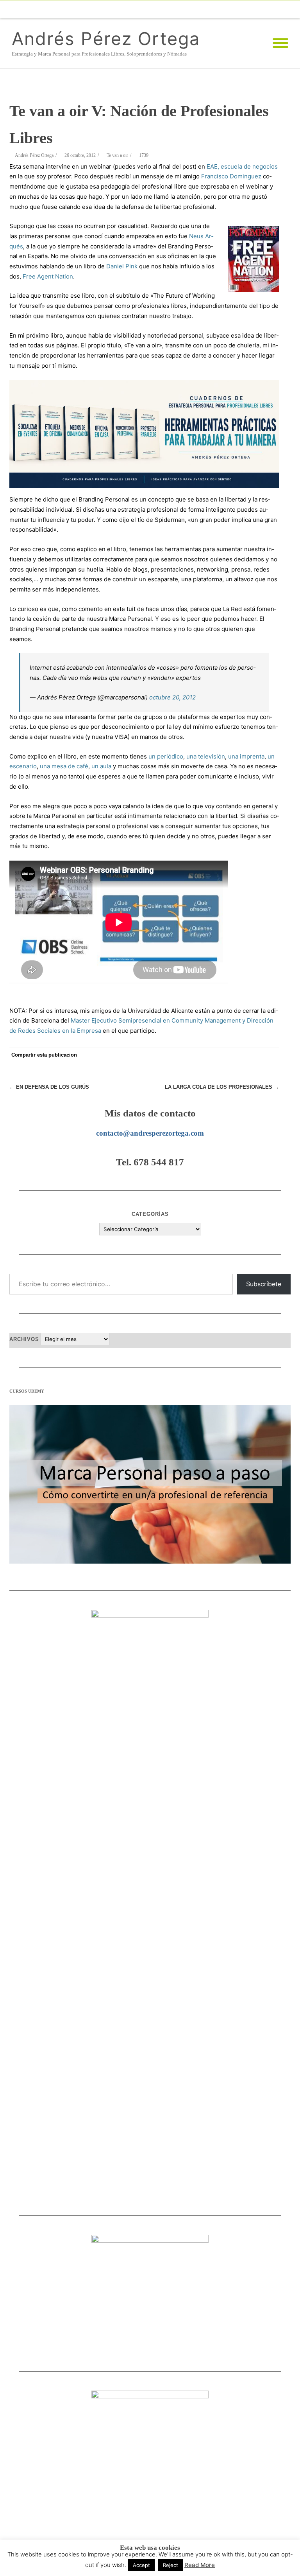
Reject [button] (171, 2565)
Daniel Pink (122, 266)
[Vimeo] (214, 10)
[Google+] (224, 1055)
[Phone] (152, 10)
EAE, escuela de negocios (242, 166)
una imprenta (246, 756)
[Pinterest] (209, 1055)
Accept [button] (141, 2565)
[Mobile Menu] (280, 43)
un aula (101, 766)
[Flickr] (198, 10)
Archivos (24, 1339)
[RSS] (292, 10)
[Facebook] (167, 10)
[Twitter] (183, 10)
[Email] (277, 10)
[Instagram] (245, 10)
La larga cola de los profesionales (222, 1087)
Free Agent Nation (48, 276)
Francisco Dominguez (231, 176)
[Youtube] (230, 10)
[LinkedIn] (240, 1055)
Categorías (150, 1214)
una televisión (206, 756)
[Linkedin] (261, 10)
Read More (200, 2565)
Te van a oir (117, 155)
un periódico (166, 756)
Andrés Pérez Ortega (106, 39)
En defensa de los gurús (49, 1087)
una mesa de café (64, 766)
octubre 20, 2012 (172, 697)
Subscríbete (264, 1284)
